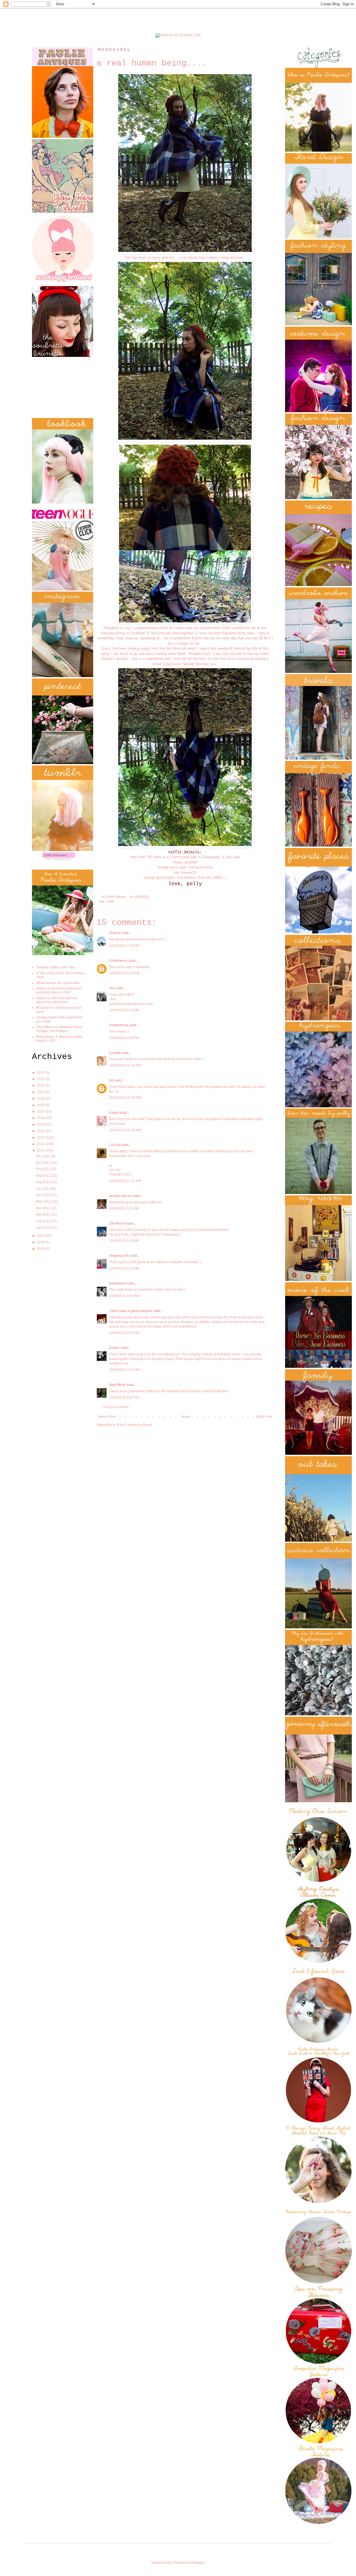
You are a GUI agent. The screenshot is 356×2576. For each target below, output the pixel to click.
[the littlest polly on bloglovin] (59, 859)
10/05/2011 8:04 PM (124, 973)
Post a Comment (116, 1407)
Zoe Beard (117, 1223)
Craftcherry (118, 961)
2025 (41, 1073)
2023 (41, 1079)
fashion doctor (120, 1196)
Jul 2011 (43, 1189)
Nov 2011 (44, 1163)
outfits (110, 901)
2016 (41, 1118)
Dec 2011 (44, 1156)
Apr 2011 (43, 1208)
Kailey (114, 1113)
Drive (177, 648)
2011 (41, 1150)
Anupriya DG (119, 1256)
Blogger (198, 2563)
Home (186, 1417)
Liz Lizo (115, 1145)
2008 (41, 1249)
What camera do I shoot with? (58, 983)
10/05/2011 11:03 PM (125, 1130)
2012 (41, 1144)
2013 (41, 1138)
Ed (111, 1080)
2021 (41, 1085)
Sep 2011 (44, 1176)
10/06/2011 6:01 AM (124, 1333)
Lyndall (115, 1053)
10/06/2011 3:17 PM (124, 1370)
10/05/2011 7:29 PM (124, 946)
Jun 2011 (43, 1195)
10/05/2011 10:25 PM (125, 1098)
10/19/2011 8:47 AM (124, 1398)
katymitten (118, 1283)
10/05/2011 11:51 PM (125, 1181)
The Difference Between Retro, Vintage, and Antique (59, 1029)
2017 (41, 1111)
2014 (41, 1131)
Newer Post (107, 1417)
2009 (41, 1242)
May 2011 (44, 1201)
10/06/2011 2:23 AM (124, 1268)
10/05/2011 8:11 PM (124, 1010)
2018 (41, 1105)
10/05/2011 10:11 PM (125, 1065)
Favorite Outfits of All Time (56, 967)
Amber (114, 1348)
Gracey (115, 933)
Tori (112, 988)
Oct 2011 (43, 1169)
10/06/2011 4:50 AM (124, 1296)
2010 (41, 1236)
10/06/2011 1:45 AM (124, 1241)
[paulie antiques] (178, 35)
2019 (41, 1098)
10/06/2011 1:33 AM (124, 1208)
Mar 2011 (43, 1215)
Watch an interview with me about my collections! (57, 1000)
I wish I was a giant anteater (131, 1311)
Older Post (264, 1417)
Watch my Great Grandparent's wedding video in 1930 (59, 990)
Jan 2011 (43, 1228)
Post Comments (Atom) (134, 1425)
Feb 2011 (43, 1221)
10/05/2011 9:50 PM (124, 1038)
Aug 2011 (44, 1182)
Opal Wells (117, 1385)
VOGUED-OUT (120, 1175)
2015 (41, 1125)
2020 (41, 1092)
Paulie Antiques (117, 897)
